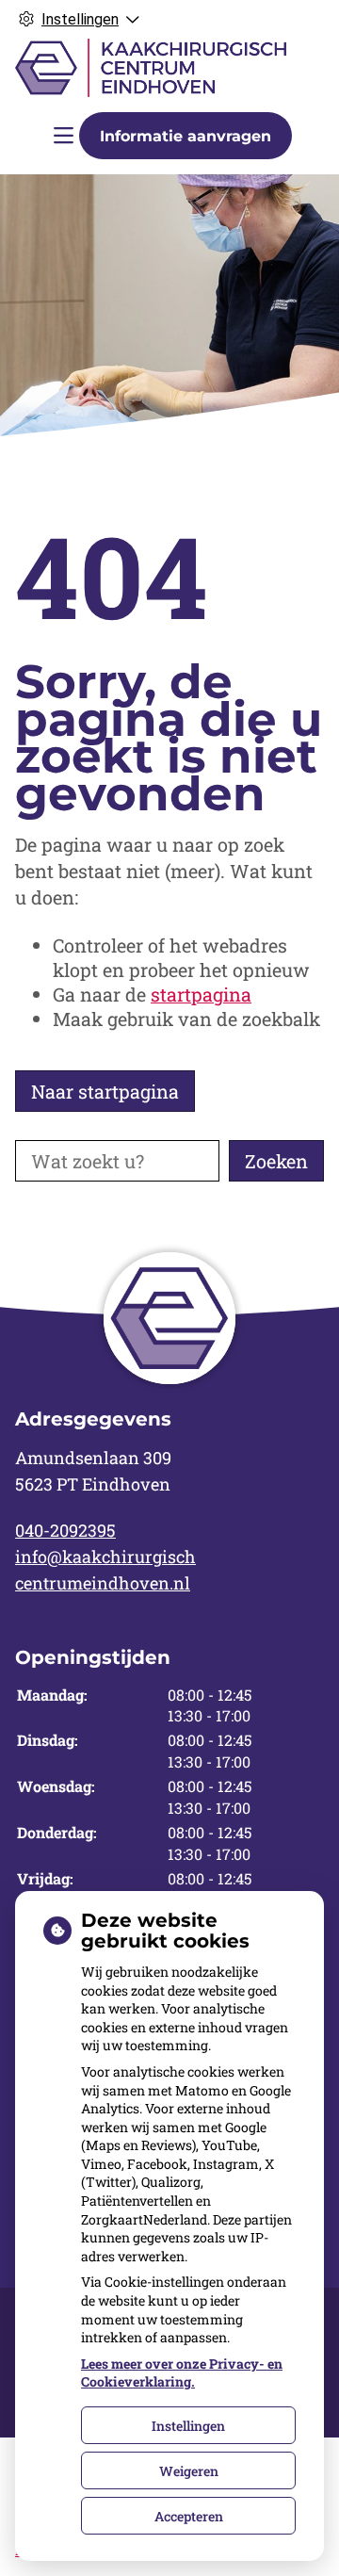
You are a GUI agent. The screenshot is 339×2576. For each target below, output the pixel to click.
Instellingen (188, 2426)
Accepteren (189, 2516)
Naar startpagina (105, 1091)
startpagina (201, 994)
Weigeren (189, 2471)
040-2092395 (65, 1530)
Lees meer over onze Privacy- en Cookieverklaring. (182, 2373)
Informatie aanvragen (186, 136)
